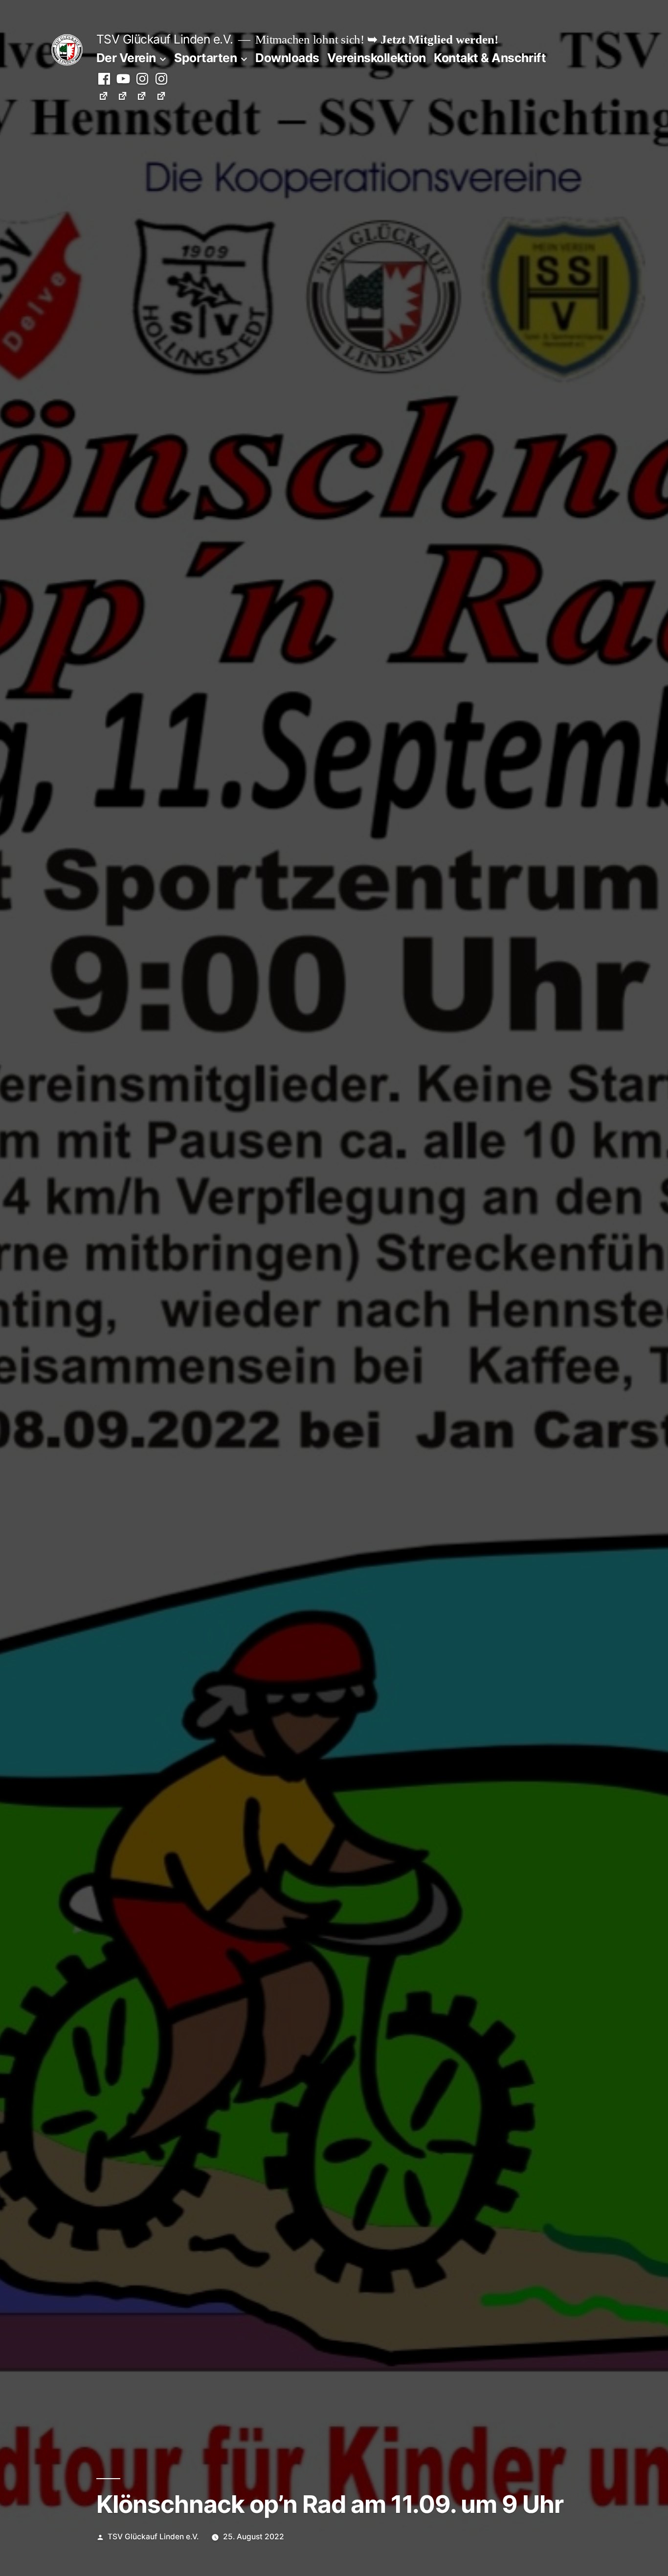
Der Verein (126, 58)
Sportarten (205, 58)
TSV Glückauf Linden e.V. (165, 39)
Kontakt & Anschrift (490, 58)
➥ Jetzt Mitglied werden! (433, 40)
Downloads (287, 58)
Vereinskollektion (377, 58)
